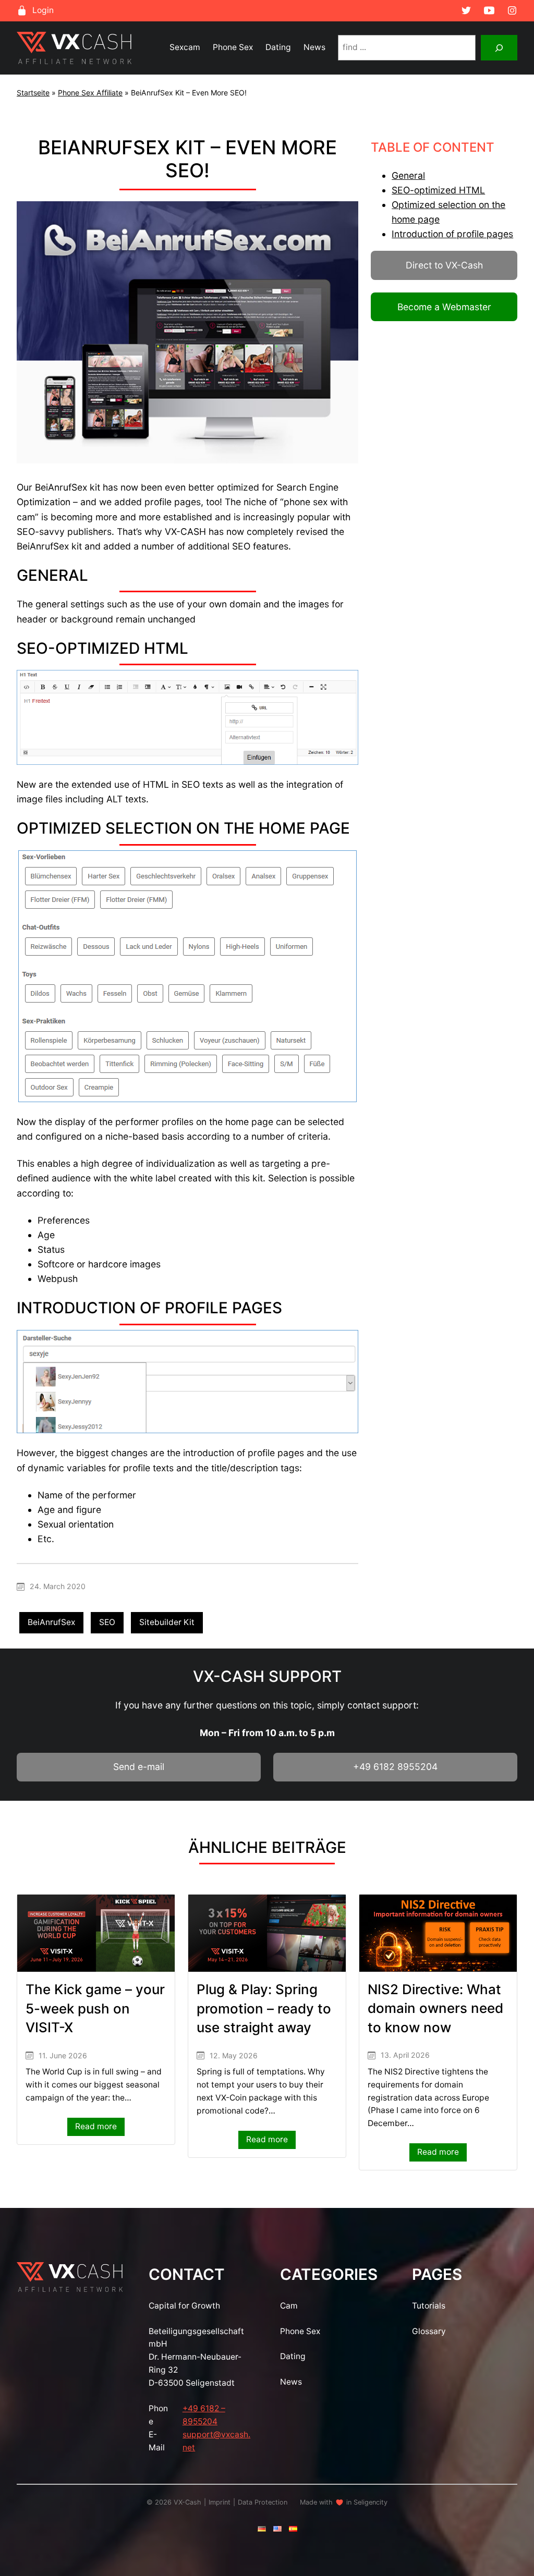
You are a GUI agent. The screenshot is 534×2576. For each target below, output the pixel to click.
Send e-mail (139, 1767)
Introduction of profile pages (452, 234)
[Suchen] (499, 48)
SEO (107, 1622)
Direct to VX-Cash (444, 265)
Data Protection (263, 2502)
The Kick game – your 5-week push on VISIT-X (95, 2008)
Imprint (220, 2502)
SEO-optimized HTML (438, 190)
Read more (100, 2128)
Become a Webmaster (444, 307)
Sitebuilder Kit (167, 1622)
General (408, 175)
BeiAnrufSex (51, 1622)
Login (43, 10)
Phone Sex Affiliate (90, 93)
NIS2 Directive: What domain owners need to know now (435, 2008)
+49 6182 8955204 (395, 1767)
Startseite (33, 93)
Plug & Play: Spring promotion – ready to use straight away (264, 2008)
